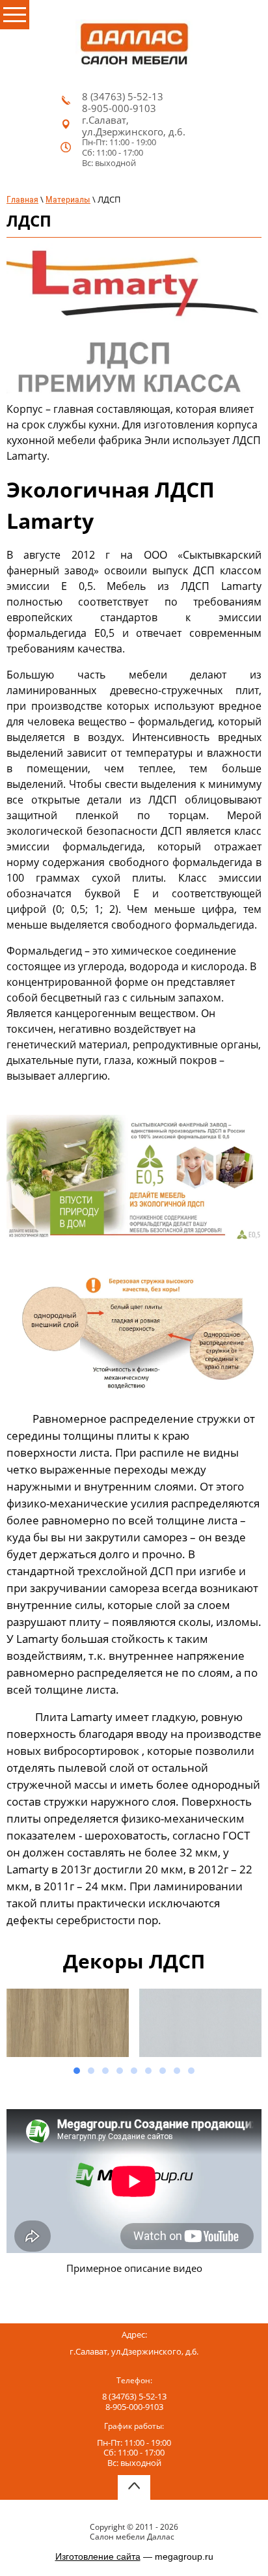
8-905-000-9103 (119, 108)
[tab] (77, 2071)
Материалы (68, 199)
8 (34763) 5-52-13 (123, 96)
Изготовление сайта (98, 2556)
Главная (22, 199)
